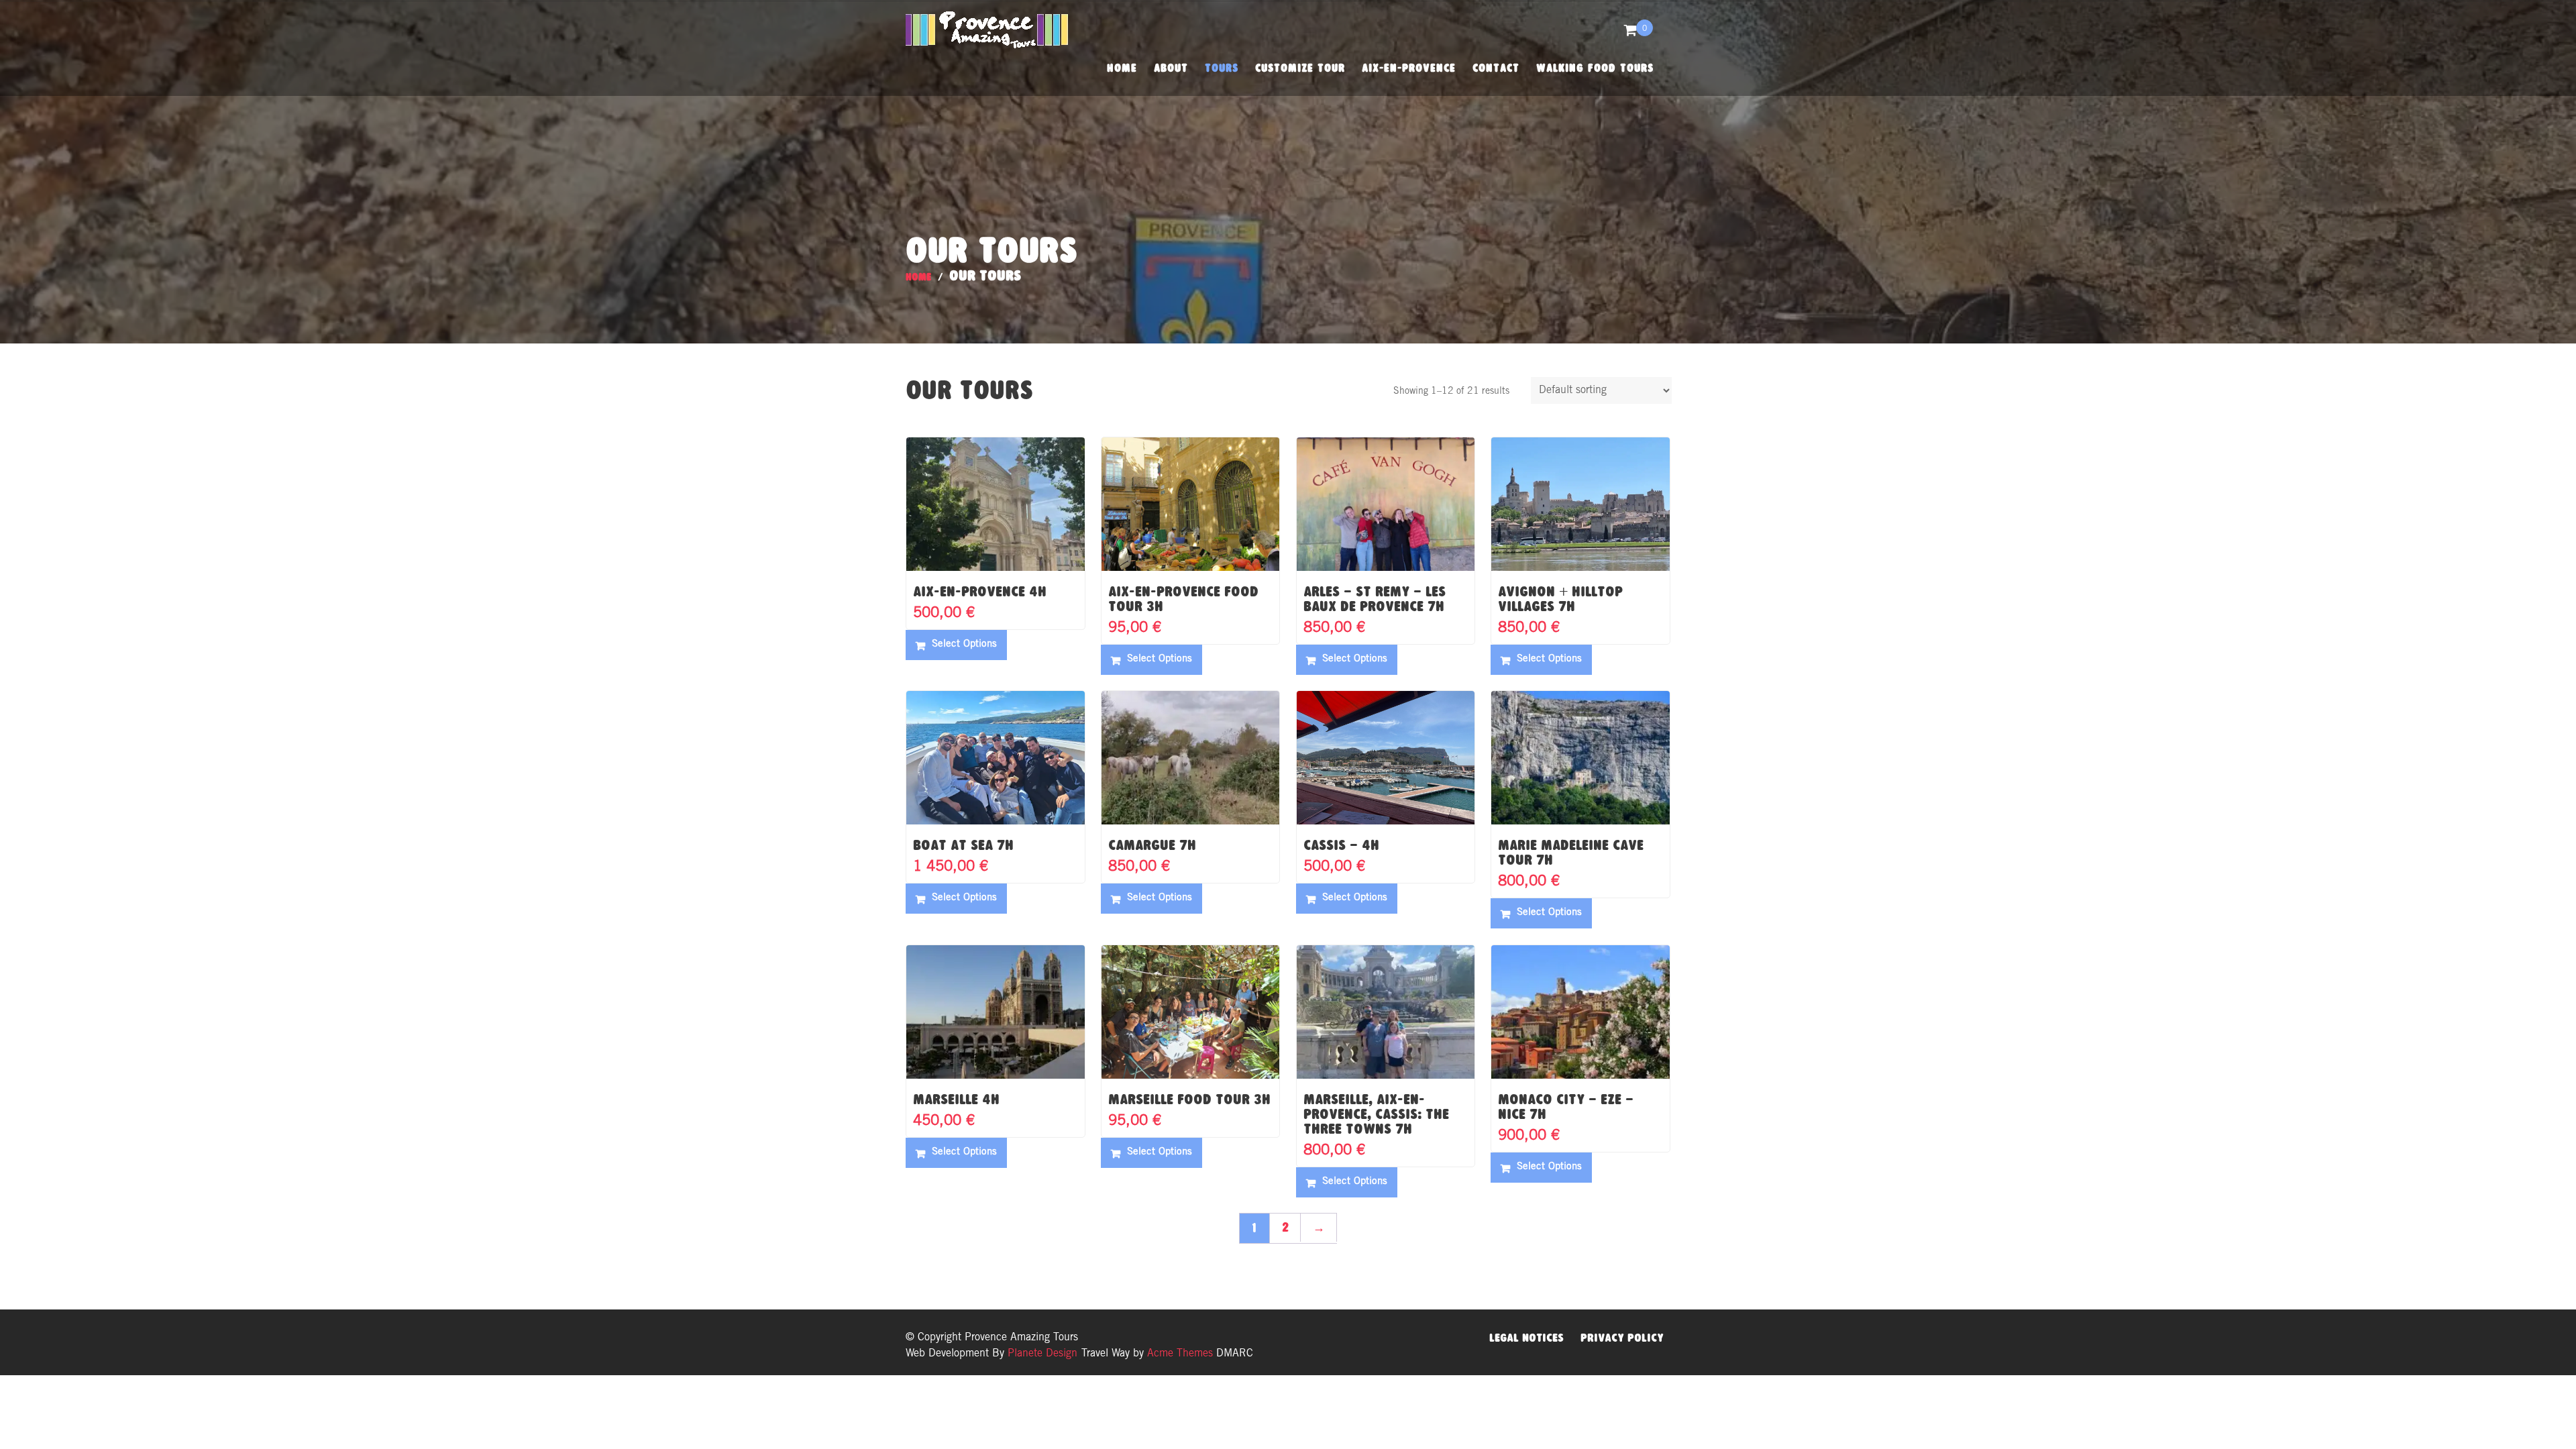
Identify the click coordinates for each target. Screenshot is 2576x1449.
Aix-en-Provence (1409, 68)
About (1171, 68)
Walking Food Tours (1595, 68)
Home (1122, 68)
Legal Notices (1526, 1338)
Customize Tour (1300, 68)
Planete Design (1041, 1354)
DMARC (1235, 1354)
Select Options (964, 644)
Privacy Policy (1622, 1338)
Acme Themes (1180, 1354)
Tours (1222, 68)
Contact (1496, 68)
